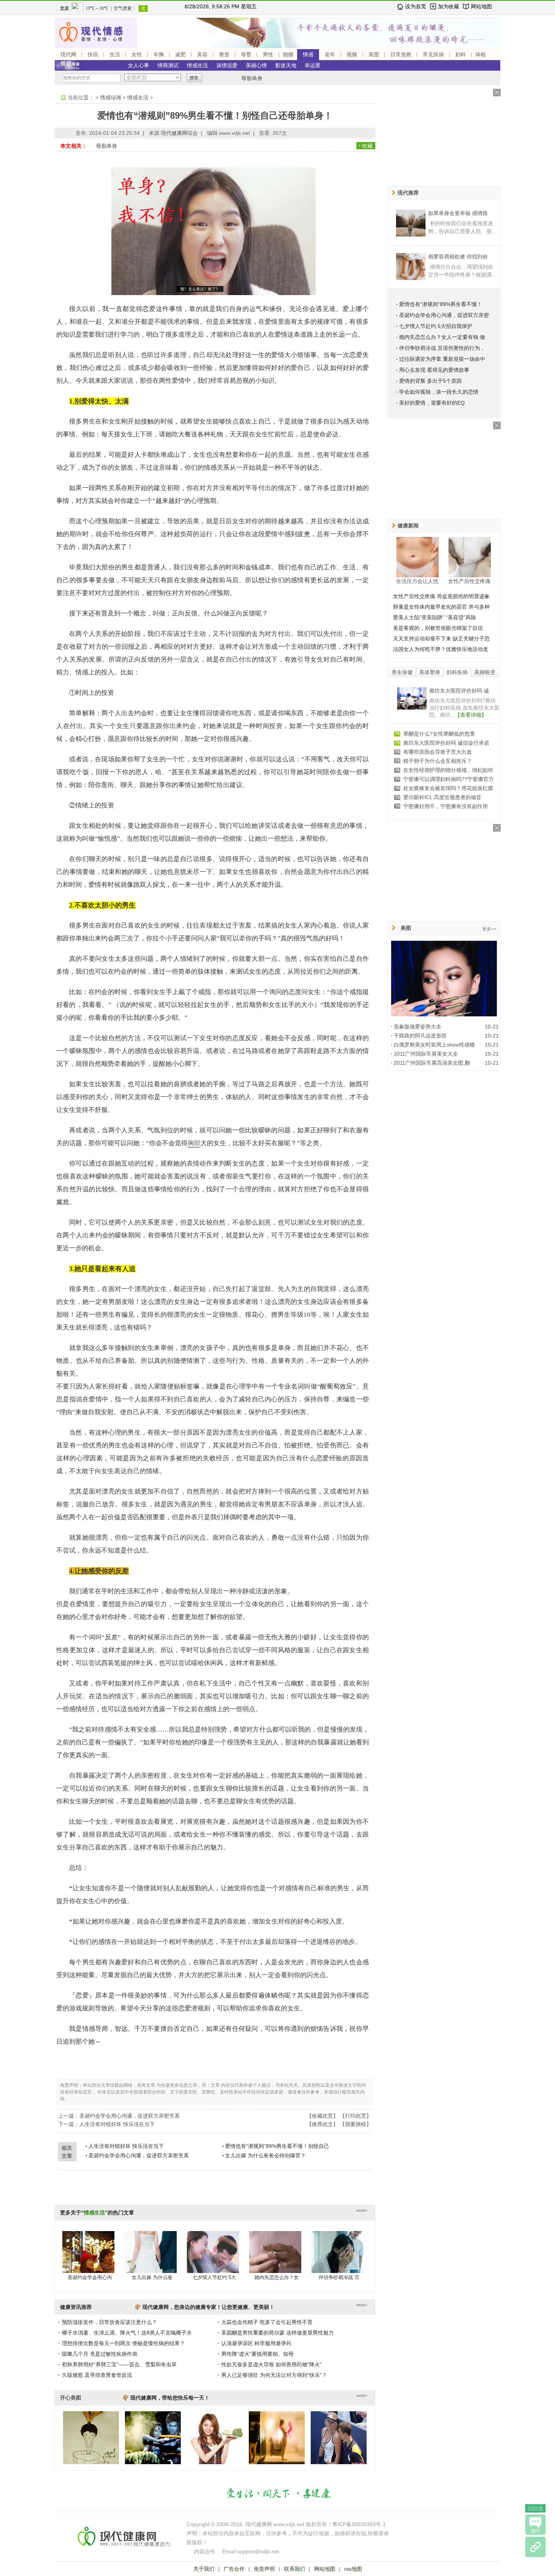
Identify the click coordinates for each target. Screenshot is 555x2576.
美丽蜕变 (485, 672)
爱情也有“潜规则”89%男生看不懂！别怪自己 (277, 2146)
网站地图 (481, 6)
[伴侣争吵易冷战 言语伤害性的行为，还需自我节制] (338, 2259)
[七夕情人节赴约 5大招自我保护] (213, 2259)
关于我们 (204, 2569)
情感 (308, 54)
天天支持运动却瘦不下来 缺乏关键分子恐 (441, 639)
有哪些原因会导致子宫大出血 (438, 752)
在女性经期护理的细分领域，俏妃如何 (448, 770)
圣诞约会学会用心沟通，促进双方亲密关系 (129, 2116)
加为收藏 (449, 6)
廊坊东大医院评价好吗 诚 (459, 691)
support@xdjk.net (258, 2551)
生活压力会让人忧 (417, 581)
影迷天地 (286, 65)
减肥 (180, 54)
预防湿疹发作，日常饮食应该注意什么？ (109, 2322)
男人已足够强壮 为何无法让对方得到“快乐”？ (274, 2375)
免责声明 (264, 2569)
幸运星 (313, 65)
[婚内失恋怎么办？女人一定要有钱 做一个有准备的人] (275, 2259)
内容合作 (205, 2551)
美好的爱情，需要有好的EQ (432, 403)
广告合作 (234, 2569)
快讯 (93, 54)
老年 (330, 54)
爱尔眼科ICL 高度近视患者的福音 (442, 797)
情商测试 (168, 65)
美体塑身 (430, 672)
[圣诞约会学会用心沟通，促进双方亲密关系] (88, 2259)
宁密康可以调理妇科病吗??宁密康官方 (449, 779)
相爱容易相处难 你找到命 (458, 257)
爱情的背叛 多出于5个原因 (430, 381)
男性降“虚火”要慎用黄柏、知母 (257, 2354)
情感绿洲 (111, 97)
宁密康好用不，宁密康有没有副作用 (446, 806)
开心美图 (71, 2398)
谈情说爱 (227, 65)
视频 (352, 54)
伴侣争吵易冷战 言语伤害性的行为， (442, 348)
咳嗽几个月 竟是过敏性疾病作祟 (100, 2354)
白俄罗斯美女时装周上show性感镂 (434, 1045)
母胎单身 (252, 78)
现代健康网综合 (179, 133)
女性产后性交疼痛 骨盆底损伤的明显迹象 (441, 596)
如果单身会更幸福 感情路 (458, 213)
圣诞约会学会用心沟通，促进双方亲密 (444, 315)
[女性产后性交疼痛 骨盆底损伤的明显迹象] (470, 557)
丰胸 (159, 54)
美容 (202, 54)
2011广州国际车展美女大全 (426, 1054)
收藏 (367, 146)
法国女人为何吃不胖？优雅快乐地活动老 (441, 649)
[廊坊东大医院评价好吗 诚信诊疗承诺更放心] (412, 708)
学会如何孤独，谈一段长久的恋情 (439, 392)
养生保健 (402, 672)
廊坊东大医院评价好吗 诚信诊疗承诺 (446, 743)
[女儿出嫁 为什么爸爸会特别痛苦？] (151, 2259)
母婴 (246, 54)
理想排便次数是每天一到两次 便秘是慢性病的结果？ (123, 2343)
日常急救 (401, 54)
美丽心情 (256, 65)
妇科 (461, 54)
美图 (374, 54)
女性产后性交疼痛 (469, 581)
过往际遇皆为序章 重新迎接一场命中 (442, 359)
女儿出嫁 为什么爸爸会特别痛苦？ (265, 2155)
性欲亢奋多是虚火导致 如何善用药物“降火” (271, 2364)
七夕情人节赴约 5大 (214, 2277)
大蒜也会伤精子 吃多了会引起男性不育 (267, 2322)
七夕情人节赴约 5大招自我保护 (436, 326)
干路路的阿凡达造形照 (420, 1036)
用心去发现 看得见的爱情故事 (434, 370)
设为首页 (416, 6)
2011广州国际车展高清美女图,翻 (432, 1063)
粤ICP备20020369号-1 (359, 2524)
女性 (137, 54)
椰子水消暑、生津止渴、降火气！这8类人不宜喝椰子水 (127, 2333)
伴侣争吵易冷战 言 (339, 2277)
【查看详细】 (471, 715)
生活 (115, 54)
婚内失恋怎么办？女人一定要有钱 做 (442, 337)
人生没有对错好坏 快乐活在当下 (117, 2124)
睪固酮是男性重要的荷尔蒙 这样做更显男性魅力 (277, 2333)
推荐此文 (322, 2124)
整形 (224, 54)
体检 (481, 54)
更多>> (489, 929)
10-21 (492, 1027)
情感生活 (197, 65)
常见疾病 (433, 54)
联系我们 (294, 2569)
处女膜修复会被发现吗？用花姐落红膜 (448, 788)
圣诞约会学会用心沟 (90, 2277)
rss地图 (353, 2569)
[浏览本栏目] (535, 2547)
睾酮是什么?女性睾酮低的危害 (439, 734)
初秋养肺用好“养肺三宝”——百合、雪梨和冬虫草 (119, 2364)
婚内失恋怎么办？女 (277, 2277)
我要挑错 (356, 2124)
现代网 (68, 54)
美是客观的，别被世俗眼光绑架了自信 (438, 628)
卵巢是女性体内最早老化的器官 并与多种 (441, 607)
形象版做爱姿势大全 (418, 1027)
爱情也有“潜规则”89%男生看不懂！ (441, 304)
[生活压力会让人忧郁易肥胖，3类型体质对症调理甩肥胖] (418, 557)
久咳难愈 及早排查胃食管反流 (97, 2375)
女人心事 (139, 65)
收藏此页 (322, 2116)
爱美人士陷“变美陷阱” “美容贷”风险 (435, 617)
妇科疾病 (457, 672)
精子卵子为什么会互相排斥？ (438, 761)
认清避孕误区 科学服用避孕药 (256, 2343)
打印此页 (356, 2116)
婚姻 (288, 54)
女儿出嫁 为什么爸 (152, 2277)
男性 (268, 54)
